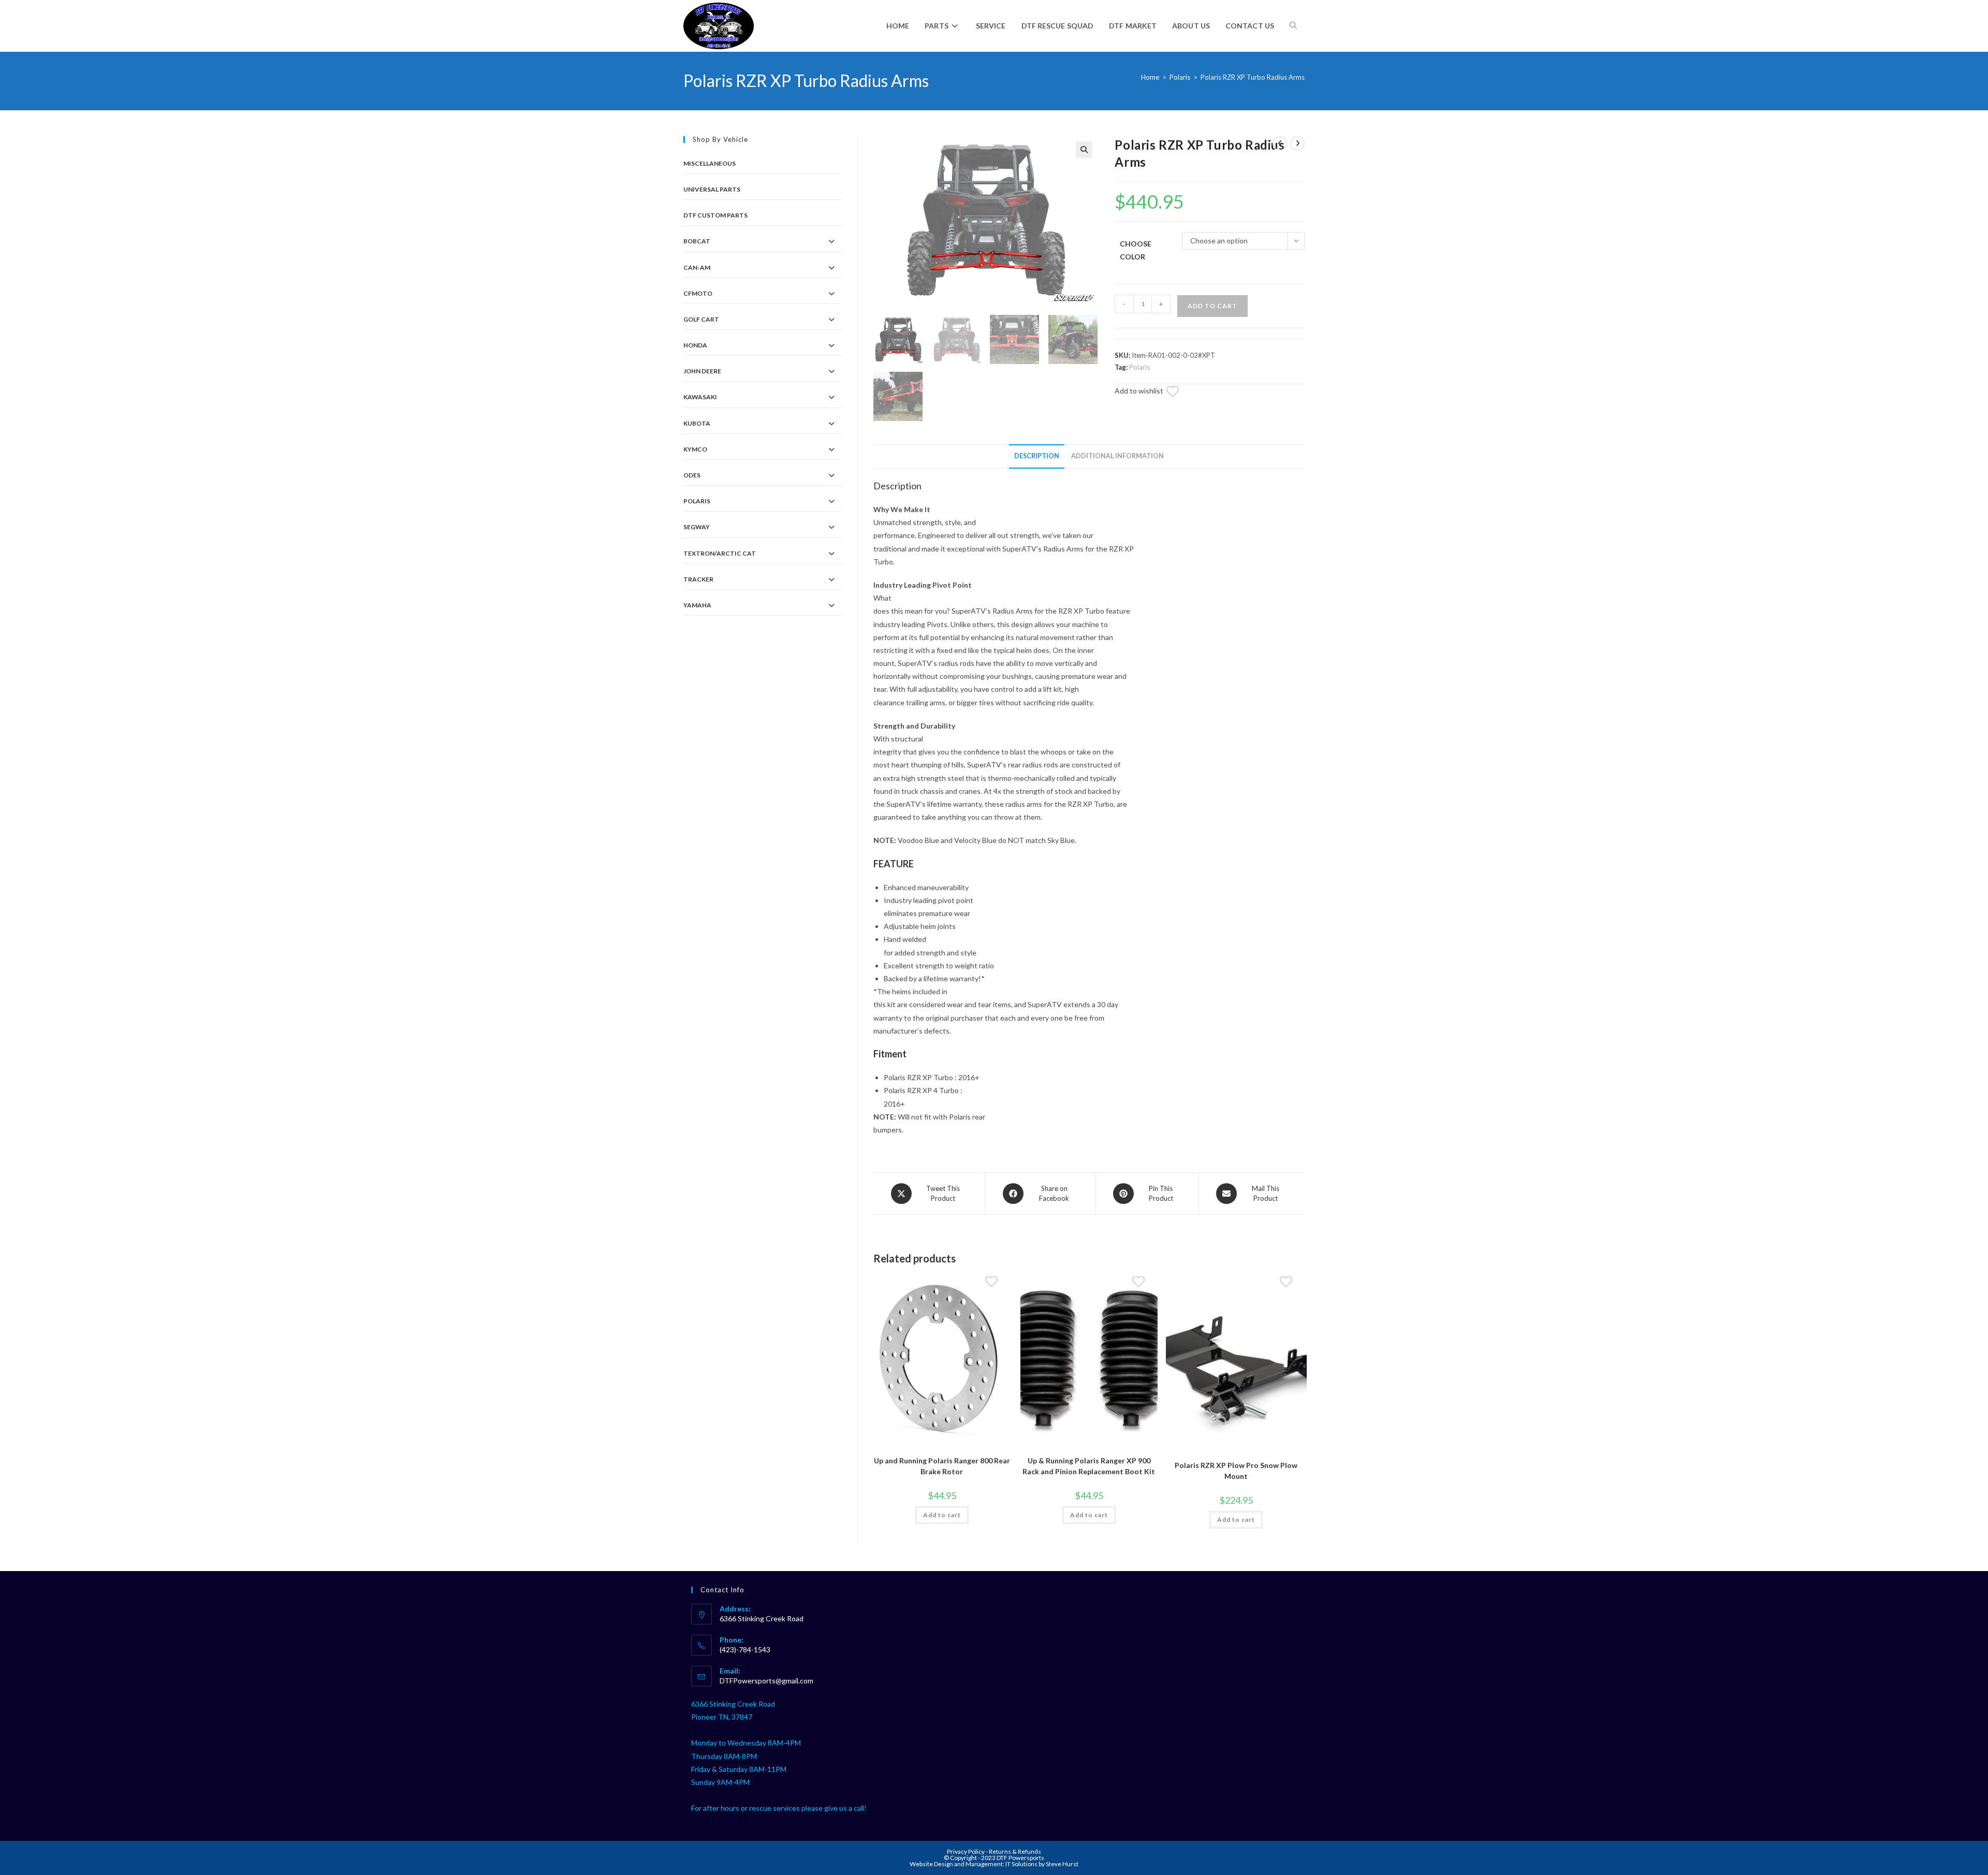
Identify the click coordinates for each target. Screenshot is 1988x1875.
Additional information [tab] (1117, 456)
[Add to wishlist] (1179, 393)
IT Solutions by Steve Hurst (1042, 1864)
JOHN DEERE (702, 371)
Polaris (1180, 77)
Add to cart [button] (942, 1515)
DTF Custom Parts (715, 215)
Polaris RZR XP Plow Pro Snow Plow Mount (1236, 1471)
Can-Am (697, 267)
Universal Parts (712, 189)
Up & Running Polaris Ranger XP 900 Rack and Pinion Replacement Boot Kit (1089, 1466)
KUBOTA (697, 423)
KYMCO (695, 449)
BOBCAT (697, 241)
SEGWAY (697, 527)
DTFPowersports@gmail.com (766, 1681)
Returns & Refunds (1015, 1851)
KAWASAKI (700, 397)
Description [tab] (1037, 456)
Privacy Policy (966, 1851)
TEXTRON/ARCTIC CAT (720, 553)
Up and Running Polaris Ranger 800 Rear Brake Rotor (942, 1466)
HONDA (695, 345)
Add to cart (1212, 306)
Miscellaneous (710, 163)
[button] (1084, 150)
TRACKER (698, 579)
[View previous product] (1280, 143)
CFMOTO (698, 293)
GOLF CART (701, 319)
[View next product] (1297, 143)
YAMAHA (697, 605)
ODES (692, 475)
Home (1150, 77)
